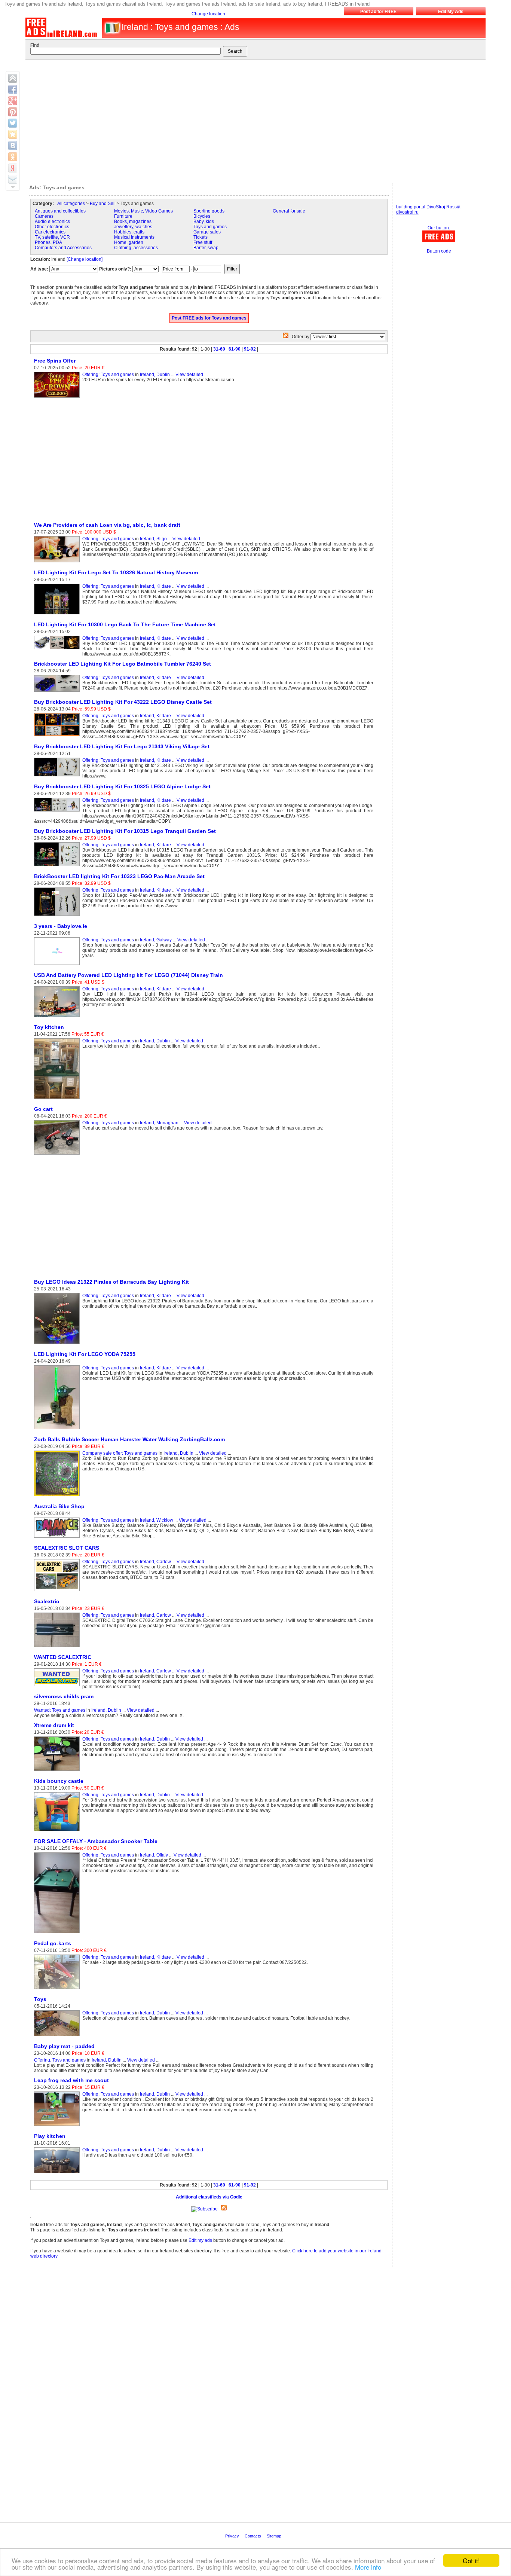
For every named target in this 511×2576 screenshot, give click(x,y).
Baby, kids (204, 221)
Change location (208, 14)
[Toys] (58, 2036)
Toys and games (210, 227)
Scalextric (47, 1601)
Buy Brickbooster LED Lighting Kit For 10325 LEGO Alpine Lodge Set (122, 786)
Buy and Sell (103, 204)
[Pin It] (13, 112)
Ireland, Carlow (155, 1562)
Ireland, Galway (156, 940)
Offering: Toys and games (108, 375)
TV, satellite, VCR (52, 237)
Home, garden (129, 242)
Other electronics (52, 227)
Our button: (439, 228)
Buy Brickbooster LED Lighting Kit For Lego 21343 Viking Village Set (122, 746)
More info (368, 2567)
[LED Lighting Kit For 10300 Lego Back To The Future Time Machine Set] (58, 650)
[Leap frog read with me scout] (58, 2126)
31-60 (219, 349)
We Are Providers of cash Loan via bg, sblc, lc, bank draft (107, 525)
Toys (40, 1999)
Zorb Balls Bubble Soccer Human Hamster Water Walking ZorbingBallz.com (129, 1439)
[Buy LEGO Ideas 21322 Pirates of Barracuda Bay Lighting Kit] (58, 1344)
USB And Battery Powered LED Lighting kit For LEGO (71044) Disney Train (128, 975)
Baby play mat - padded (64, 2046)
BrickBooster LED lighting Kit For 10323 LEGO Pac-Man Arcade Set (119, 876)
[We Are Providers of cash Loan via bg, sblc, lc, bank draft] (58, 563)
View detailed (189, 375)
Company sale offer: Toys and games (120, 1453)
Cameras (44, 216)
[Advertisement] (251, 120)
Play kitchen (50, 2136)
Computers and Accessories (63, 248)
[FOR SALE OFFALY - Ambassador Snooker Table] (58, 1934)
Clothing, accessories (136, 248)
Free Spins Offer (55, 361)
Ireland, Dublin (155, 375)
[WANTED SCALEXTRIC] (58, 1687)
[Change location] (85, 259)
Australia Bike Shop (59, 1506)
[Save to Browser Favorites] (13, 134)
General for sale (289, 211)
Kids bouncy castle (59, 1781)
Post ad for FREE (378, 12)
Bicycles (202, 216)
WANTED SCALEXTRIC (63, 1657)
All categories (71, 204)
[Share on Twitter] (13, 123)
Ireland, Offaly (154, 1855)
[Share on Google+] (13, 101)
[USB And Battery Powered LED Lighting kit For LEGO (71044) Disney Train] (58, 1017)
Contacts (253, 2536)
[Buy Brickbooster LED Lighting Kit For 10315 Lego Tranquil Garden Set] (58, 867)
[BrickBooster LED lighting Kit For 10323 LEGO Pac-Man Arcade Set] (58, 916)
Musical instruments (134, 237)
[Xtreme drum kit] (58, 1771)
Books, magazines (133, 221)
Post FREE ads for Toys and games (209, 318)
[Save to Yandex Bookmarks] (13, 168)
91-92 (250, 349)
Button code (439, 251)
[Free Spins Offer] (58, 398)
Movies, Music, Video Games (143, 211)
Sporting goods (209, 211)
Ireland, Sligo (153, 539)
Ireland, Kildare (155, 586)
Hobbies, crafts (129, 232)
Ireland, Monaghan (159, 1123)
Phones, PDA (48, 242)
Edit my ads (200, 2240)
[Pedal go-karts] (58, 1989)
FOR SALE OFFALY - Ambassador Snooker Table (96, 1841)
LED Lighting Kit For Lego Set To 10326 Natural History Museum (116, 572)
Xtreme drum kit (54, 1725)
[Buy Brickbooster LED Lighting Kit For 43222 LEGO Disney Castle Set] (58, 737)
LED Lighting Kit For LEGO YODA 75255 (85, 1354)
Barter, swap (206, 248)
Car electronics (50, 232)
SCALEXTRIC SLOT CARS (67, 1548)
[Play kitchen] (58, 2173)
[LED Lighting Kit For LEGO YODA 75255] (58, 1430)
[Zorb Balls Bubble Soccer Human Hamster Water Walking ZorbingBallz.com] (58, 1497)
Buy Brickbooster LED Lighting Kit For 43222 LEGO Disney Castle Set (123, 702)
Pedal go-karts (53, 1943)
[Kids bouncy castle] (58, 1831)
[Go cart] (58, 1155)
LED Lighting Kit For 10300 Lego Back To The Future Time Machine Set (125, 624)
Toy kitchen (49, 1027)
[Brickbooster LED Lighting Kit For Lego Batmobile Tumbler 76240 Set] (58, 692)
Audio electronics (52, 221)
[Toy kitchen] (58, 1099)
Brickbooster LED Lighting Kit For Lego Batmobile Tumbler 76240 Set (123, 664)
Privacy (233, 2536)
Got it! (471, 2560)
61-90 (235, 349)
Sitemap (275, 2536)
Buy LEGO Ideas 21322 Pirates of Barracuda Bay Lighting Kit (111, 1282)
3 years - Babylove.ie (61, 926)
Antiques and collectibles (60, 211)
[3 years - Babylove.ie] (58, 965)
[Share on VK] (13, 146)
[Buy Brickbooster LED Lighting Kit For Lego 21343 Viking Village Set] (58, 777)
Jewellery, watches (133, 227)
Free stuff (203, 242)
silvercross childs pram (64, 1696)
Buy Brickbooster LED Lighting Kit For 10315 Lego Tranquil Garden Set (125, 831)
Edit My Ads (451, 12)
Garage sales (207, 232)
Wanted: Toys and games (60, 1710)
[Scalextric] (58, 1647)
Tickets (201, 237)
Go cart (43, 1109)
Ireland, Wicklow (157, 1520)
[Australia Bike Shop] (58, 1538)
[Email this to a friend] (13, 179)
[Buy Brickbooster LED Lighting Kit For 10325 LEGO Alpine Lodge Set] (58, 812)
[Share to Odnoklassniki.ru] (13, 157)
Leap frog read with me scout (71, 2080)
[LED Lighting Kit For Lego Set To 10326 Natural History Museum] (58, 615)
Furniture (123, 216)
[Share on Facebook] (13, 89)
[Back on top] (13, 78)
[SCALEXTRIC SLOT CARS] (58, 1592)
